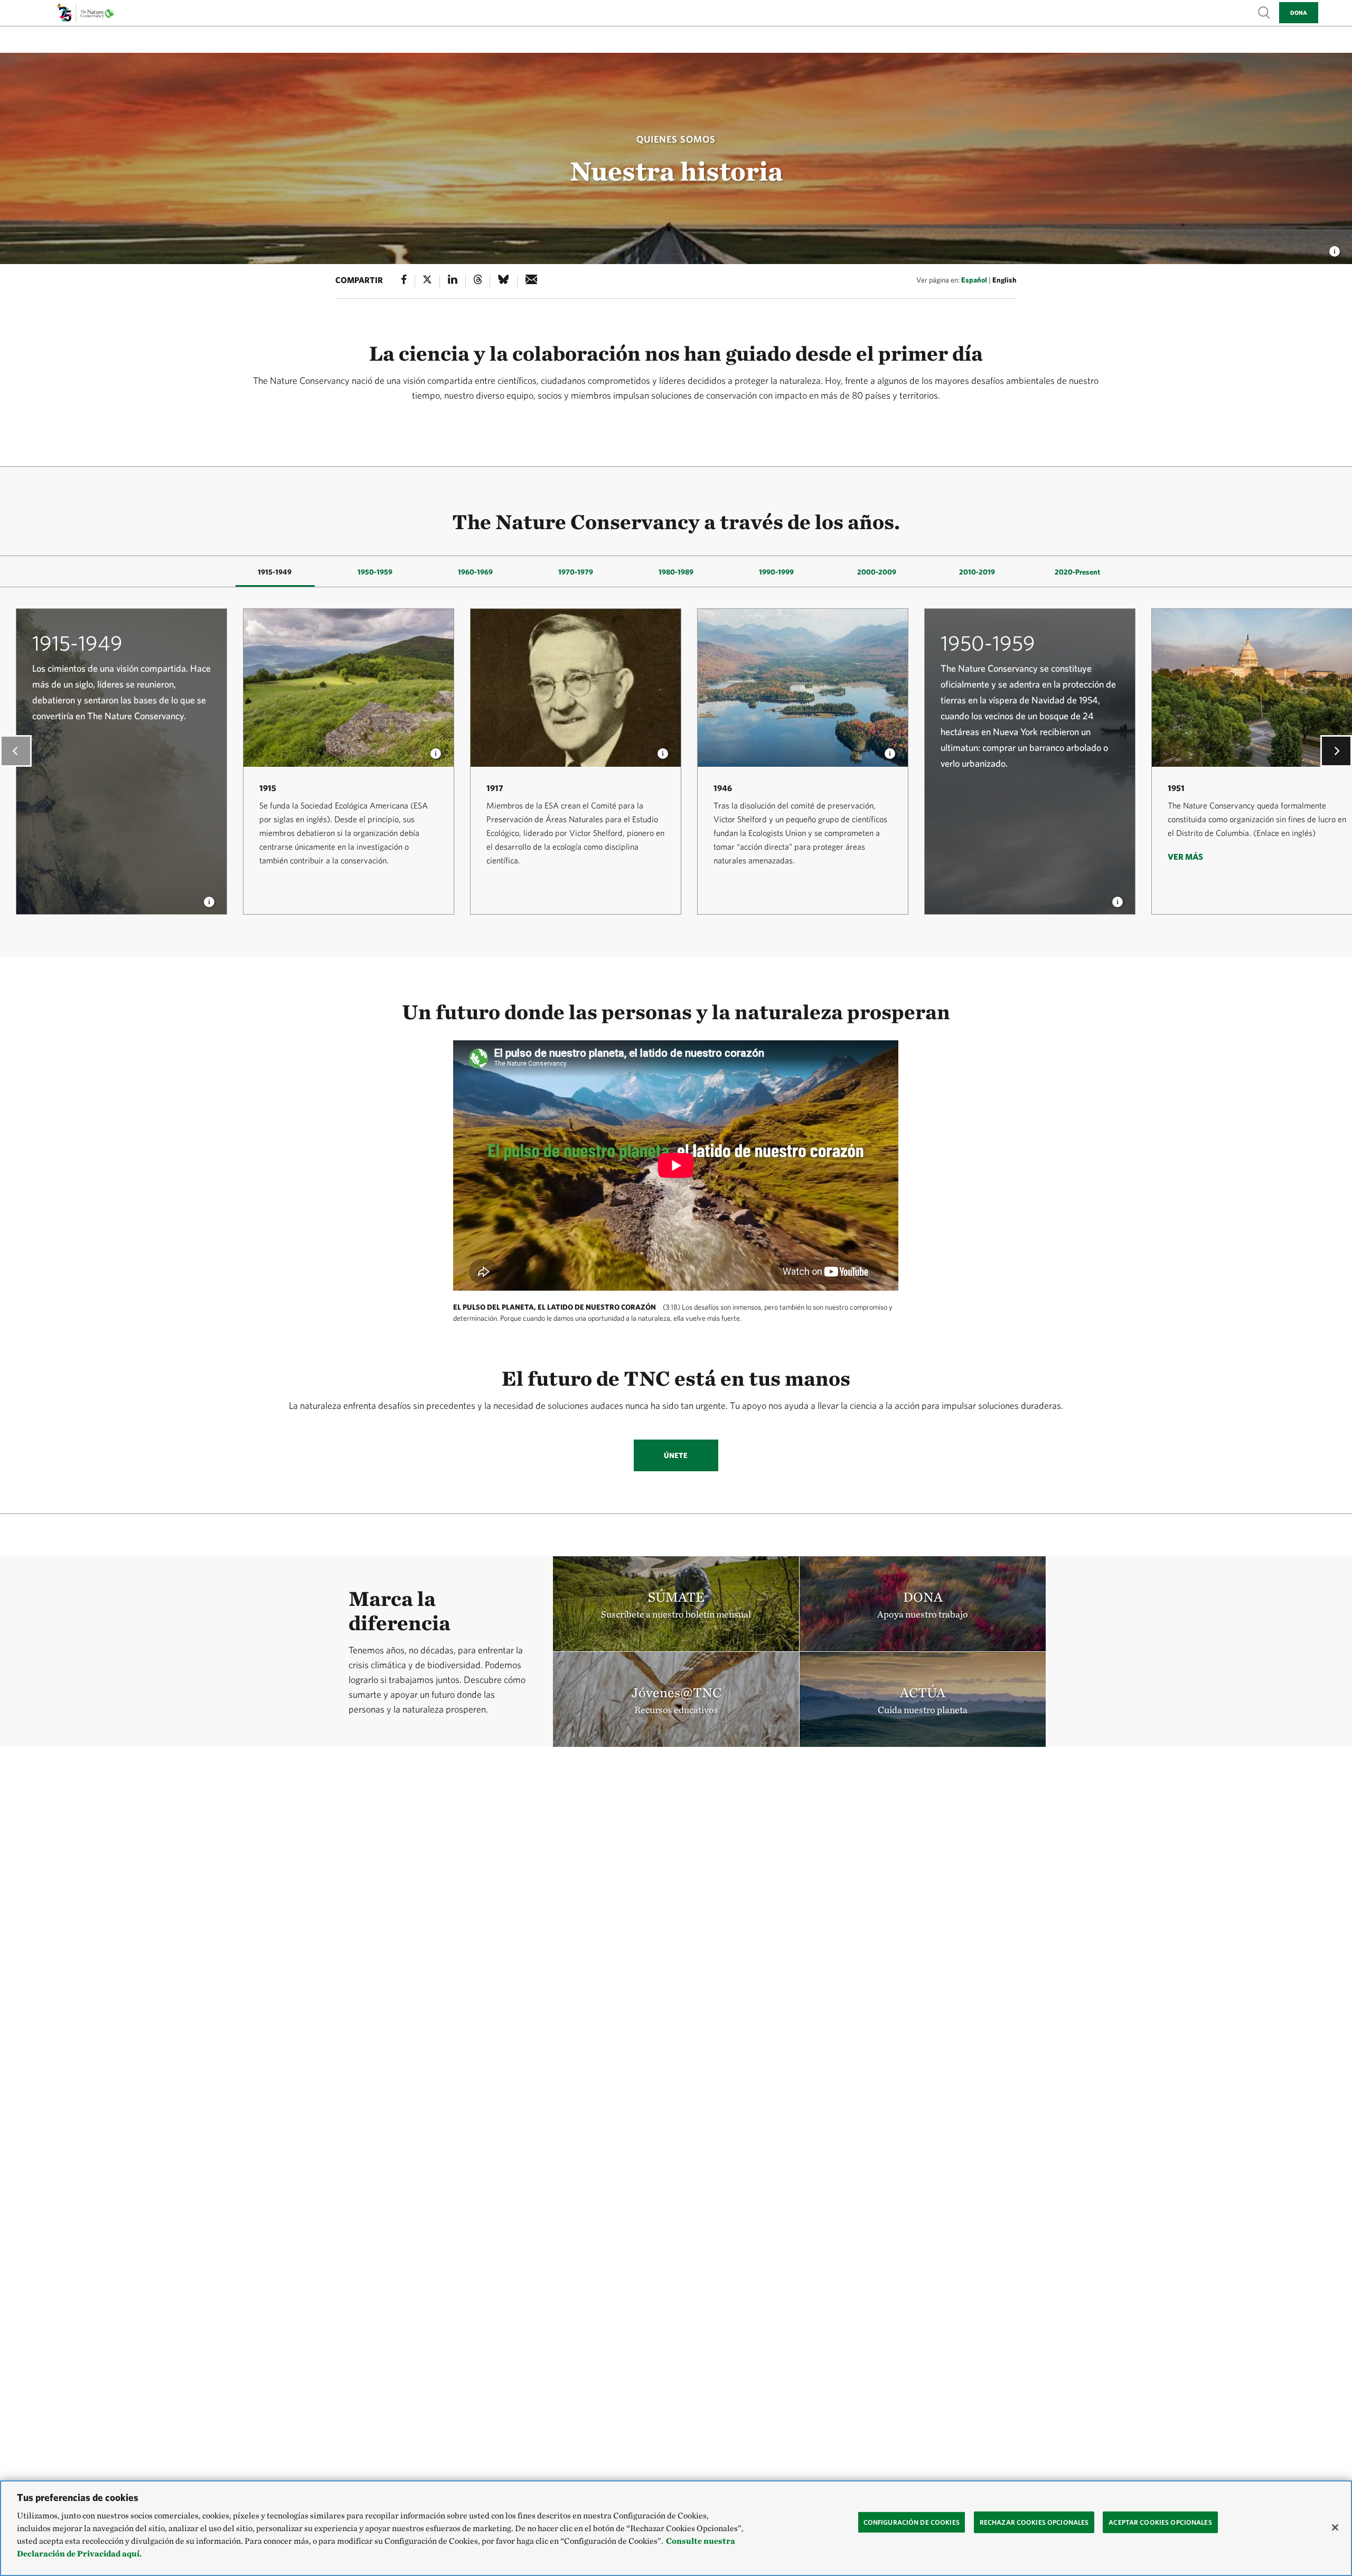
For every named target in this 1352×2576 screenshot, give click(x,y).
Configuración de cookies (912, 2522)
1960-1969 (475, 572)
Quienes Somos (676, 139)
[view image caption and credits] (1335, 248)
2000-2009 (877, 572)
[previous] (16, 751)
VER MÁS (1185, 857)
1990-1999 (776, 572)
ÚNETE (676, 1455)
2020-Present (1077, 572)
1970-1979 (576, 572)
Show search (1264, 12)
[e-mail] (532, 281)
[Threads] (478, 281)
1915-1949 (275, 572)
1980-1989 (676, 572)
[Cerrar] (1335, 2527)
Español (974, 280)
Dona (1299, 12)
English (1004, 280)
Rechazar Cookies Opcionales (1034, 2522)
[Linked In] (453, 281)
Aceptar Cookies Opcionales (1160, 2522)
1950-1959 (375, 572)
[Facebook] (404, 281)
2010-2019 (977, 572)
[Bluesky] (503, 281)
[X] (427, 281)
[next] (1336, 751)
